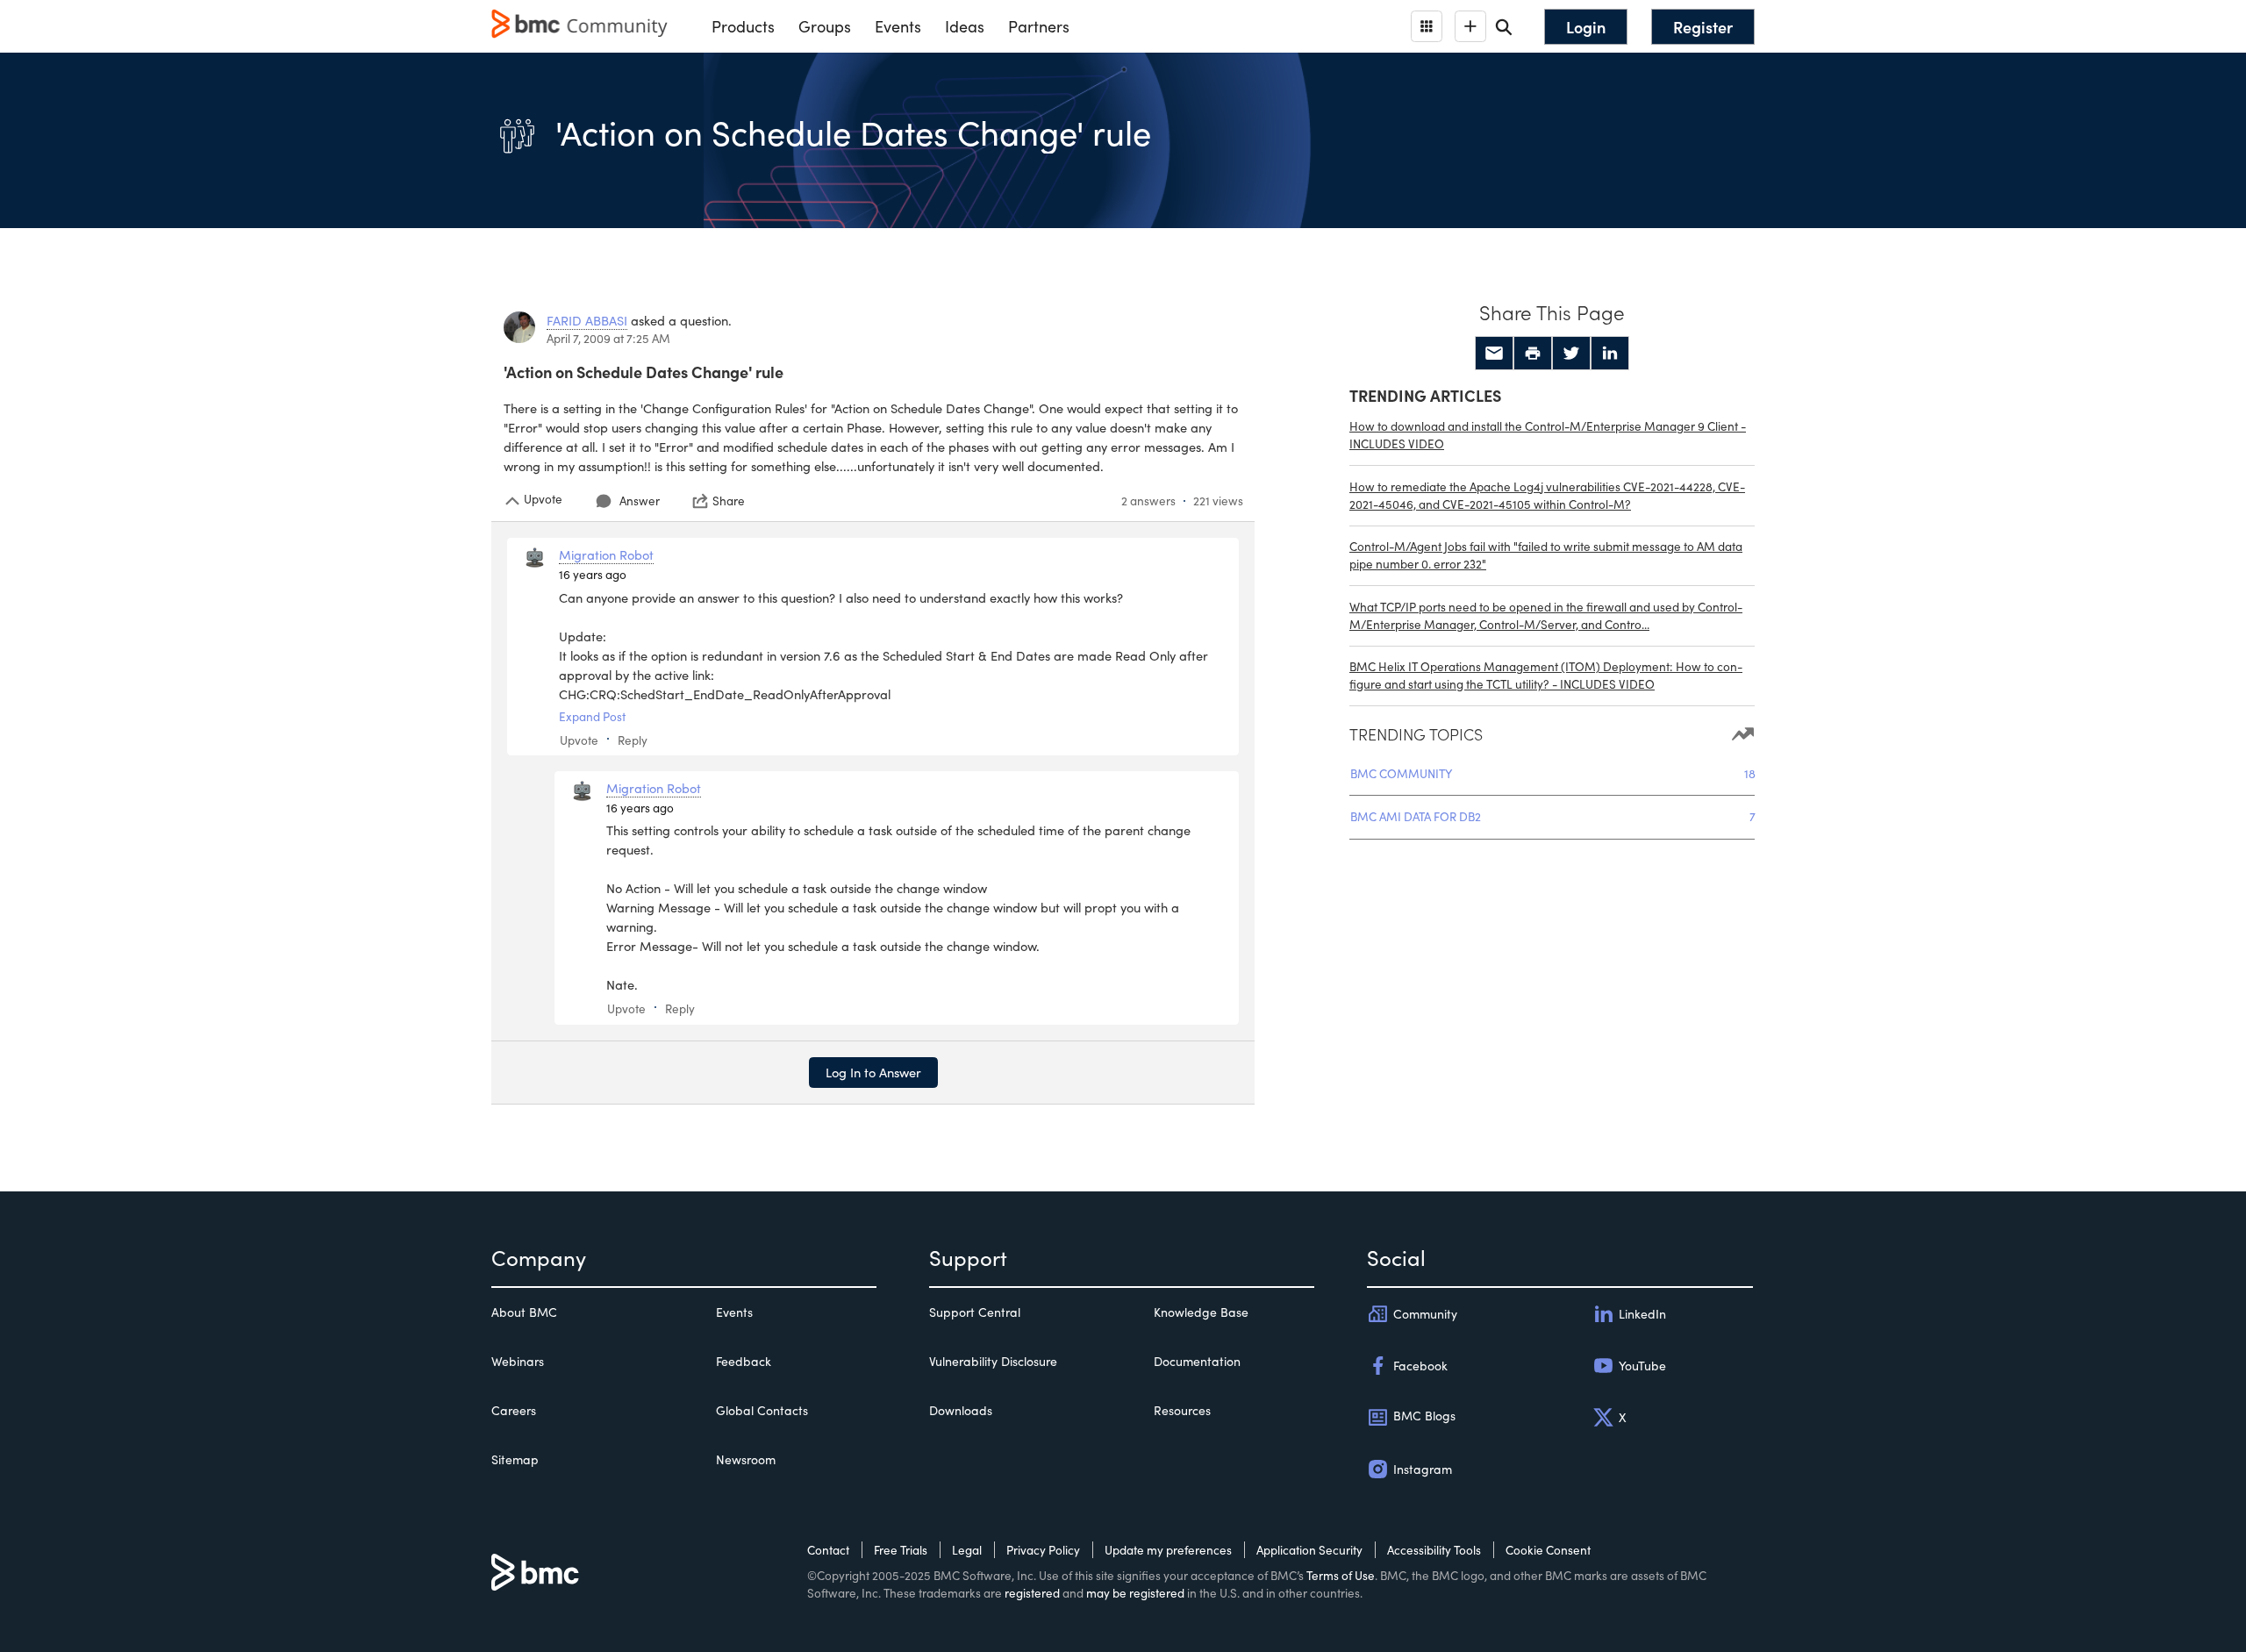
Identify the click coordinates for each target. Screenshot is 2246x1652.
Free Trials (901, 1550)
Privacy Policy (1043, 1550)
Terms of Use (1341, 1575)
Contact (828, 1550)
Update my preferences (1168, 1550)
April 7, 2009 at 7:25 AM (608, 338)
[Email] (1494, 354)
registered (1032, 1593)
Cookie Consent (1548, 1550)
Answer (640, 501)
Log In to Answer (873, 1072)
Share (729, 501)
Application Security (1309, 1550)
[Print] (1533, 354)
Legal (967, 1550)
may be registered (1135, 1593)
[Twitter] (1571, 354)
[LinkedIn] (1610, 354)
